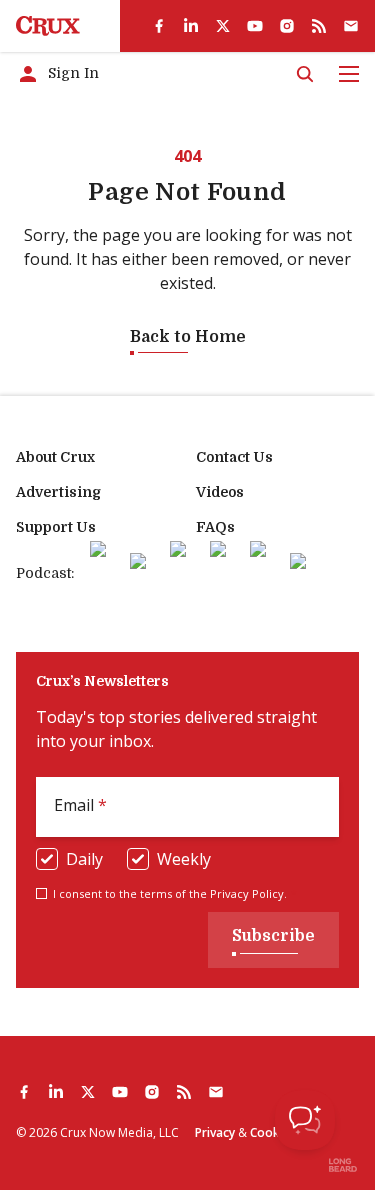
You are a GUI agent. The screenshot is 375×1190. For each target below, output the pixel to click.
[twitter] (223, 26)
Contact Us (234, 457)
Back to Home (188, 337)
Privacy (215, 1132)
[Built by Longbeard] (343, 1165)
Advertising (58, 492)
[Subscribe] (351, 26)
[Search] (305, 74)
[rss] (319, 26)
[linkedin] (191, 26)
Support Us (56, 527)
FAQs (215, 527)
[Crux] (48, 26)
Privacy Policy (247, 893)
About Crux (55, 457)
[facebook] (159, 26)
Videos (220, 492)
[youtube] (255, 26)
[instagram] (287, 26)
